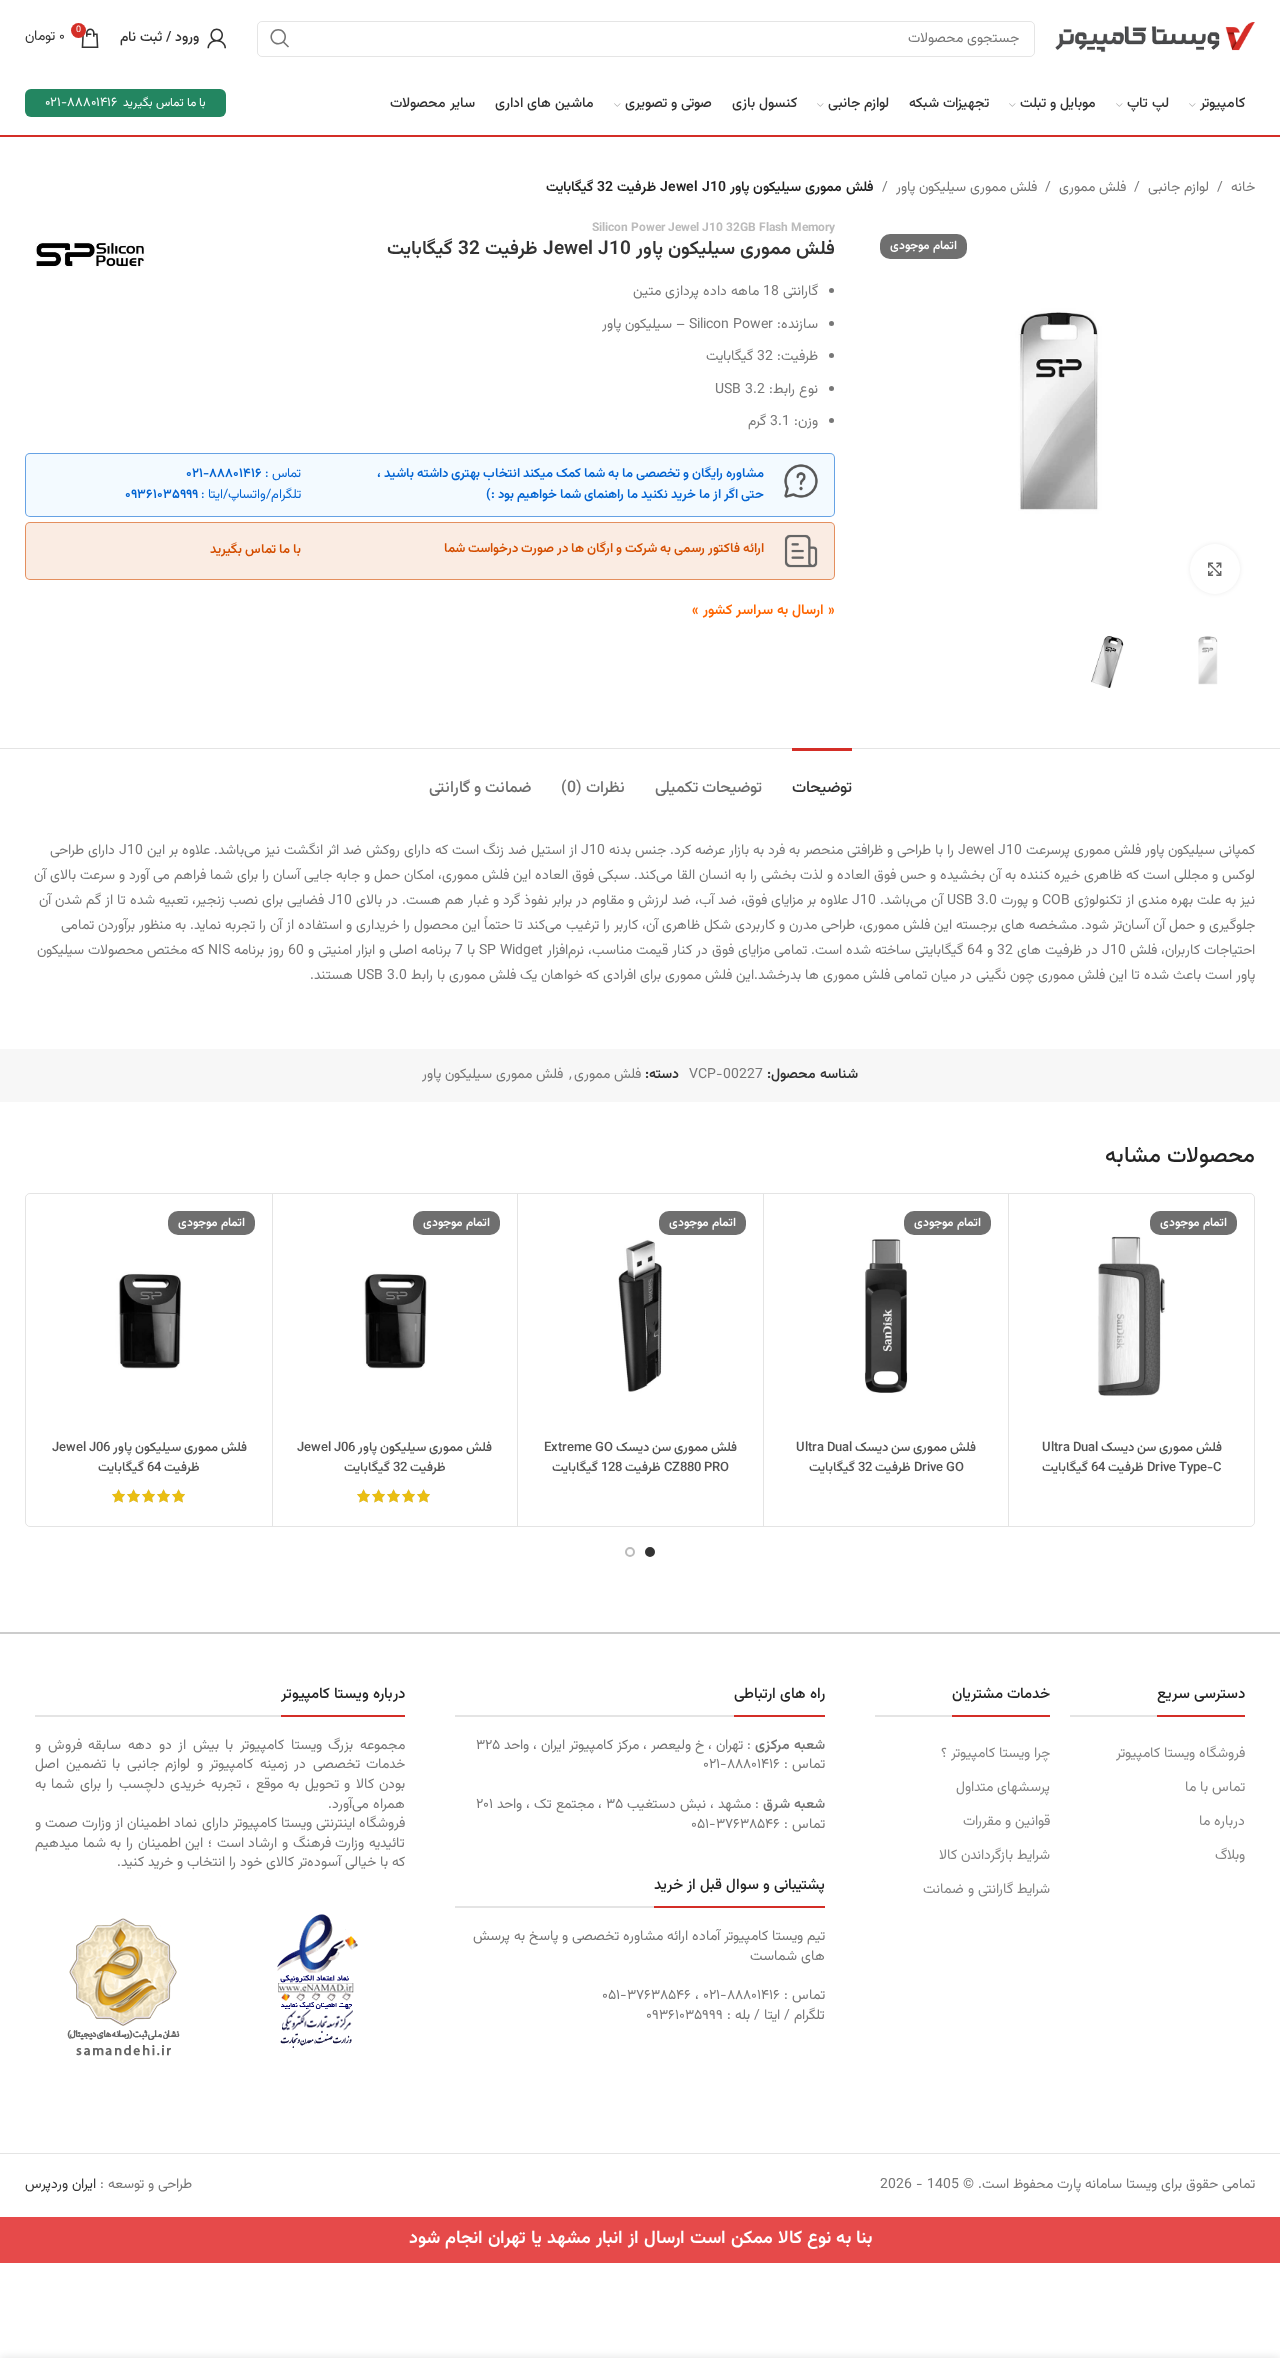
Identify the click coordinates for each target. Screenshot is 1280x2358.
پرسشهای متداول (1003, 1788)
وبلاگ (1230, 1856)
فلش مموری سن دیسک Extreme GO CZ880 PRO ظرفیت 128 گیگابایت (640, 1458)
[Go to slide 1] (650, 1552)
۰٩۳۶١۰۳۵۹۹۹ (161, 495)
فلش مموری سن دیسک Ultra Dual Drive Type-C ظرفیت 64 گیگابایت (1132, 1458)
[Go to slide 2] (630, 1552)
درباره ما (1222, 1822)
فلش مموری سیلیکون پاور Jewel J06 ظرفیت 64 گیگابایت (149, 1458)
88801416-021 (81, 103)
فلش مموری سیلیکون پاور (966, 188)
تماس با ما (1215, 1788)
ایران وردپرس (60, 2185)
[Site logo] (1155, 38)
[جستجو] (280, 38)
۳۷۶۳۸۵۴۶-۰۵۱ (735, 1825)
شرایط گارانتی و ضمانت (986, 1890)
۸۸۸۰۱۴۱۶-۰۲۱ (224, 474)
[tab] (822, 778)
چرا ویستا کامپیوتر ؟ (995, 1754)
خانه (1243, 188)
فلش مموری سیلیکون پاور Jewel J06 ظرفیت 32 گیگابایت (394, 1458)
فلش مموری (1092, 188)
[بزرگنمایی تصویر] (1215, 569)
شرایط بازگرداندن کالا (994, 1856)
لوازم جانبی (1178, 188)
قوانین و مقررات (1006, 1822)
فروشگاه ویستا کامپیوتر (1180, 1754)
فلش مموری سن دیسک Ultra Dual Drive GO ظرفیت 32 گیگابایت (886, 1458)
